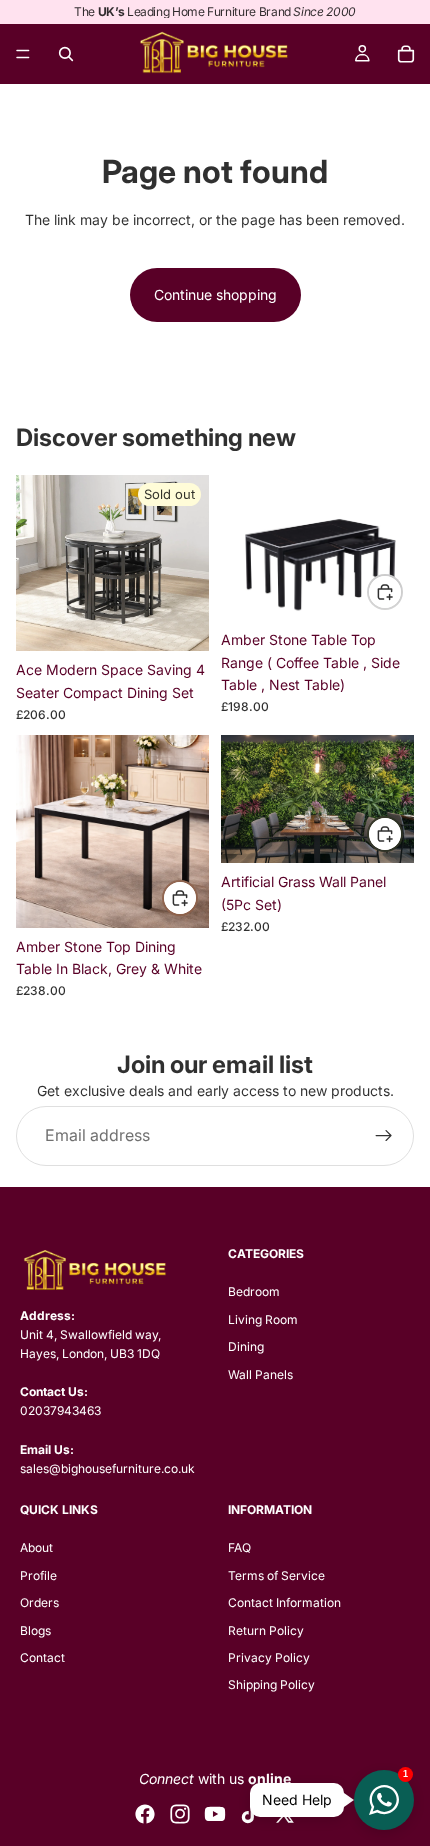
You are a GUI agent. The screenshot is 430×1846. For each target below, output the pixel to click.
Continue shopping (215, 294)
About (36, 1547)
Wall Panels (260, 1374)
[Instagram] (180, 1814)
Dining (246, 1346)
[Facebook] (145, 1814)
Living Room (263, 1319)
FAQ (239, 1547)
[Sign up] (384, 1136)
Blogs (35, 1630)
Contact (42, 1657)
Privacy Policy (269, 1657)
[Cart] (406, 54)
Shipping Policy (271, 1684)
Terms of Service (276, 1575)
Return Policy (266, 1630)
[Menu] (23, 54)
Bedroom (254, 1291)
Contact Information (284, 1602)
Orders (39, 1602)
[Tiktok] (250, 1814)
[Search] (66, 54)
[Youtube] (215, 1814)
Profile (38, 1575)
